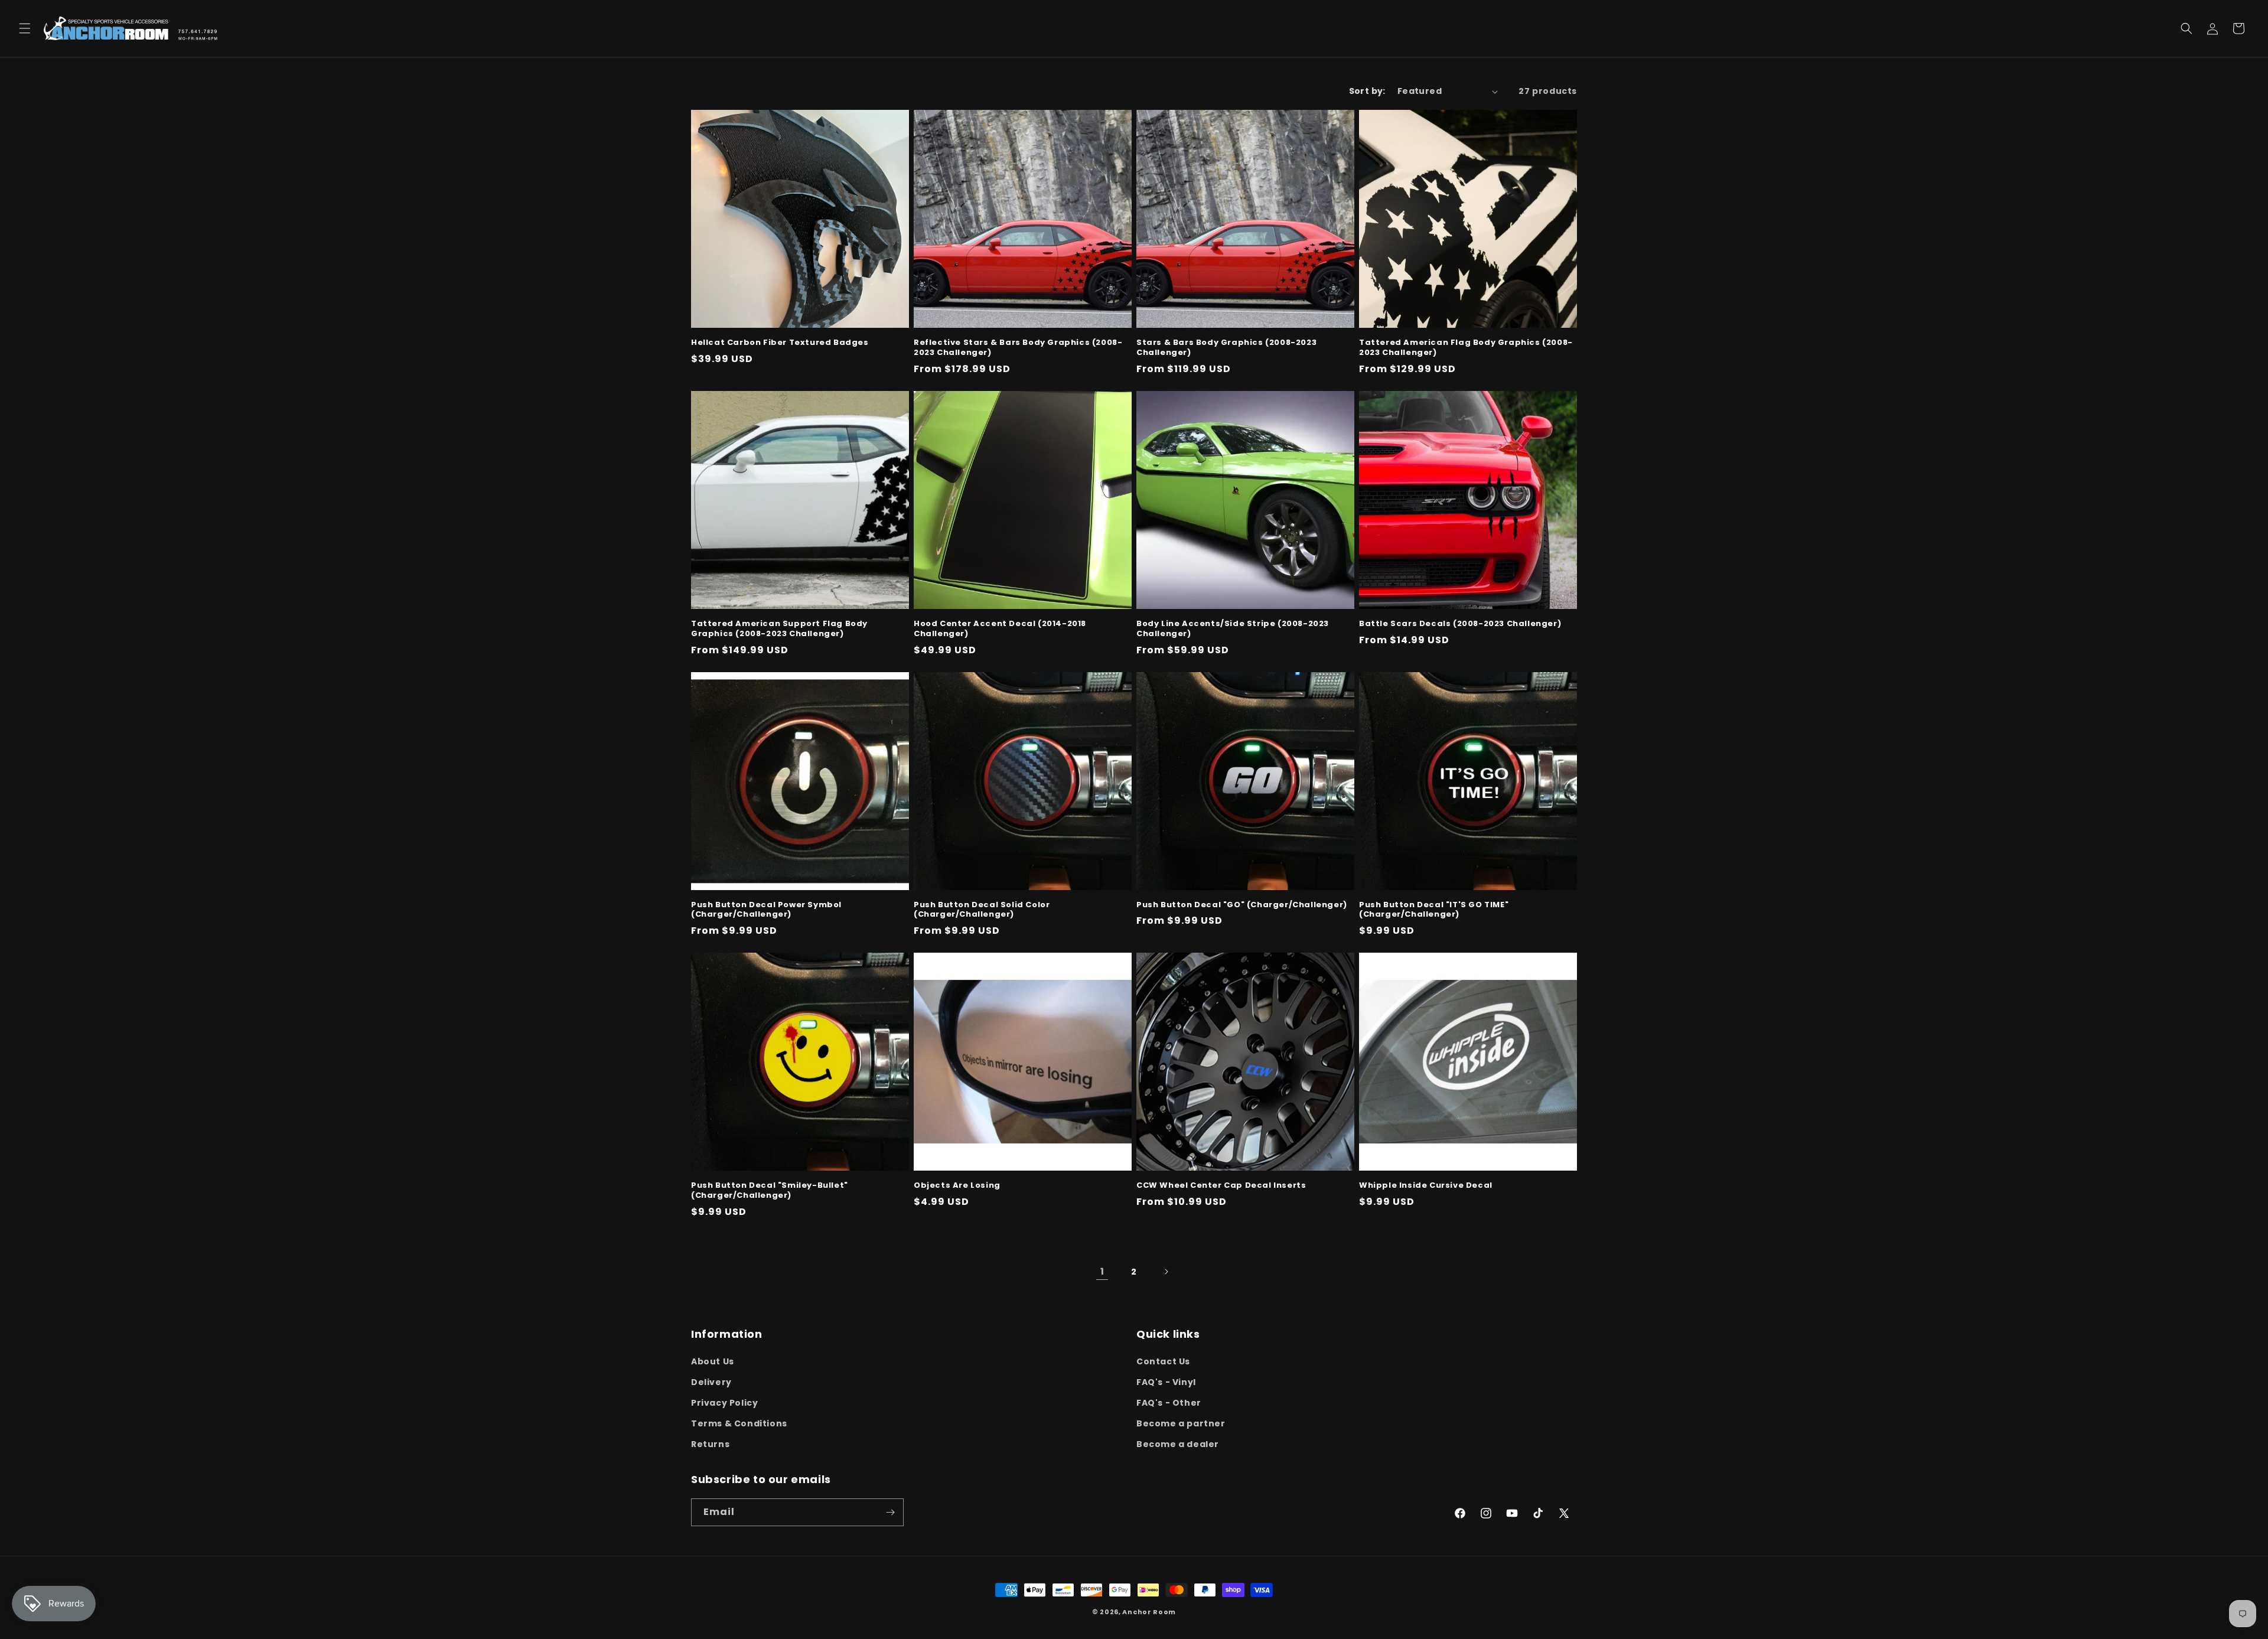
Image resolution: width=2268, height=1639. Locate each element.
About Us (713, 1361)
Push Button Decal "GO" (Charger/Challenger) (1242, 905)
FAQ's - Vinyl (1166, 1382)
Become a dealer (1178, 1444)
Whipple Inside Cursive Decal (1426, 1186)
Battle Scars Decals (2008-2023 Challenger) (1460, 624)
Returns (710, 1444)
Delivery (711, 1382)
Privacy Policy (724, 1403)
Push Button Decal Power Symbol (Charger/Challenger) (766, 910)
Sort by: (1367, 91)
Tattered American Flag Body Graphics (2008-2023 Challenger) (1466, 348)
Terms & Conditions (739, 1423)
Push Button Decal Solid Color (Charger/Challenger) (982, 910)
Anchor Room (1149, 1612)
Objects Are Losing (957, 1186)
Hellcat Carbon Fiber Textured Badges (780, 343)
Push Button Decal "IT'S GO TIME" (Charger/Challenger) (1434, 910)
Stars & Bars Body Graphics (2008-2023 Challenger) (1226, 348)
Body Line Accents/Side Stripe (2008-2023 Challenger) (1233, 629)
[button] (25, 28)
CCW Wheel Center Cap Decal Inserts (1221, 1186)
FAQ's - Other (1169, 1403)
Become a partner (1181, 1423)
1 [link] (1102, 1271)
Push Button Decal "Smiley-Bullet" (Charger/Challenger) (770, 1191)
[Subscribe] (890, 1512)
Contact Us (1163, 1361)
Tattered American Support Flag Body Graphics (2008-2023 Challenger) (779, 629)
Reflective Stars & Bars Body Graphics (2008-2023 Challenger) (1018, 348)
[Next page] (1166, 1272)
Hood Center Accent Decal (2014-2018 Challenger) (1000, 629)
